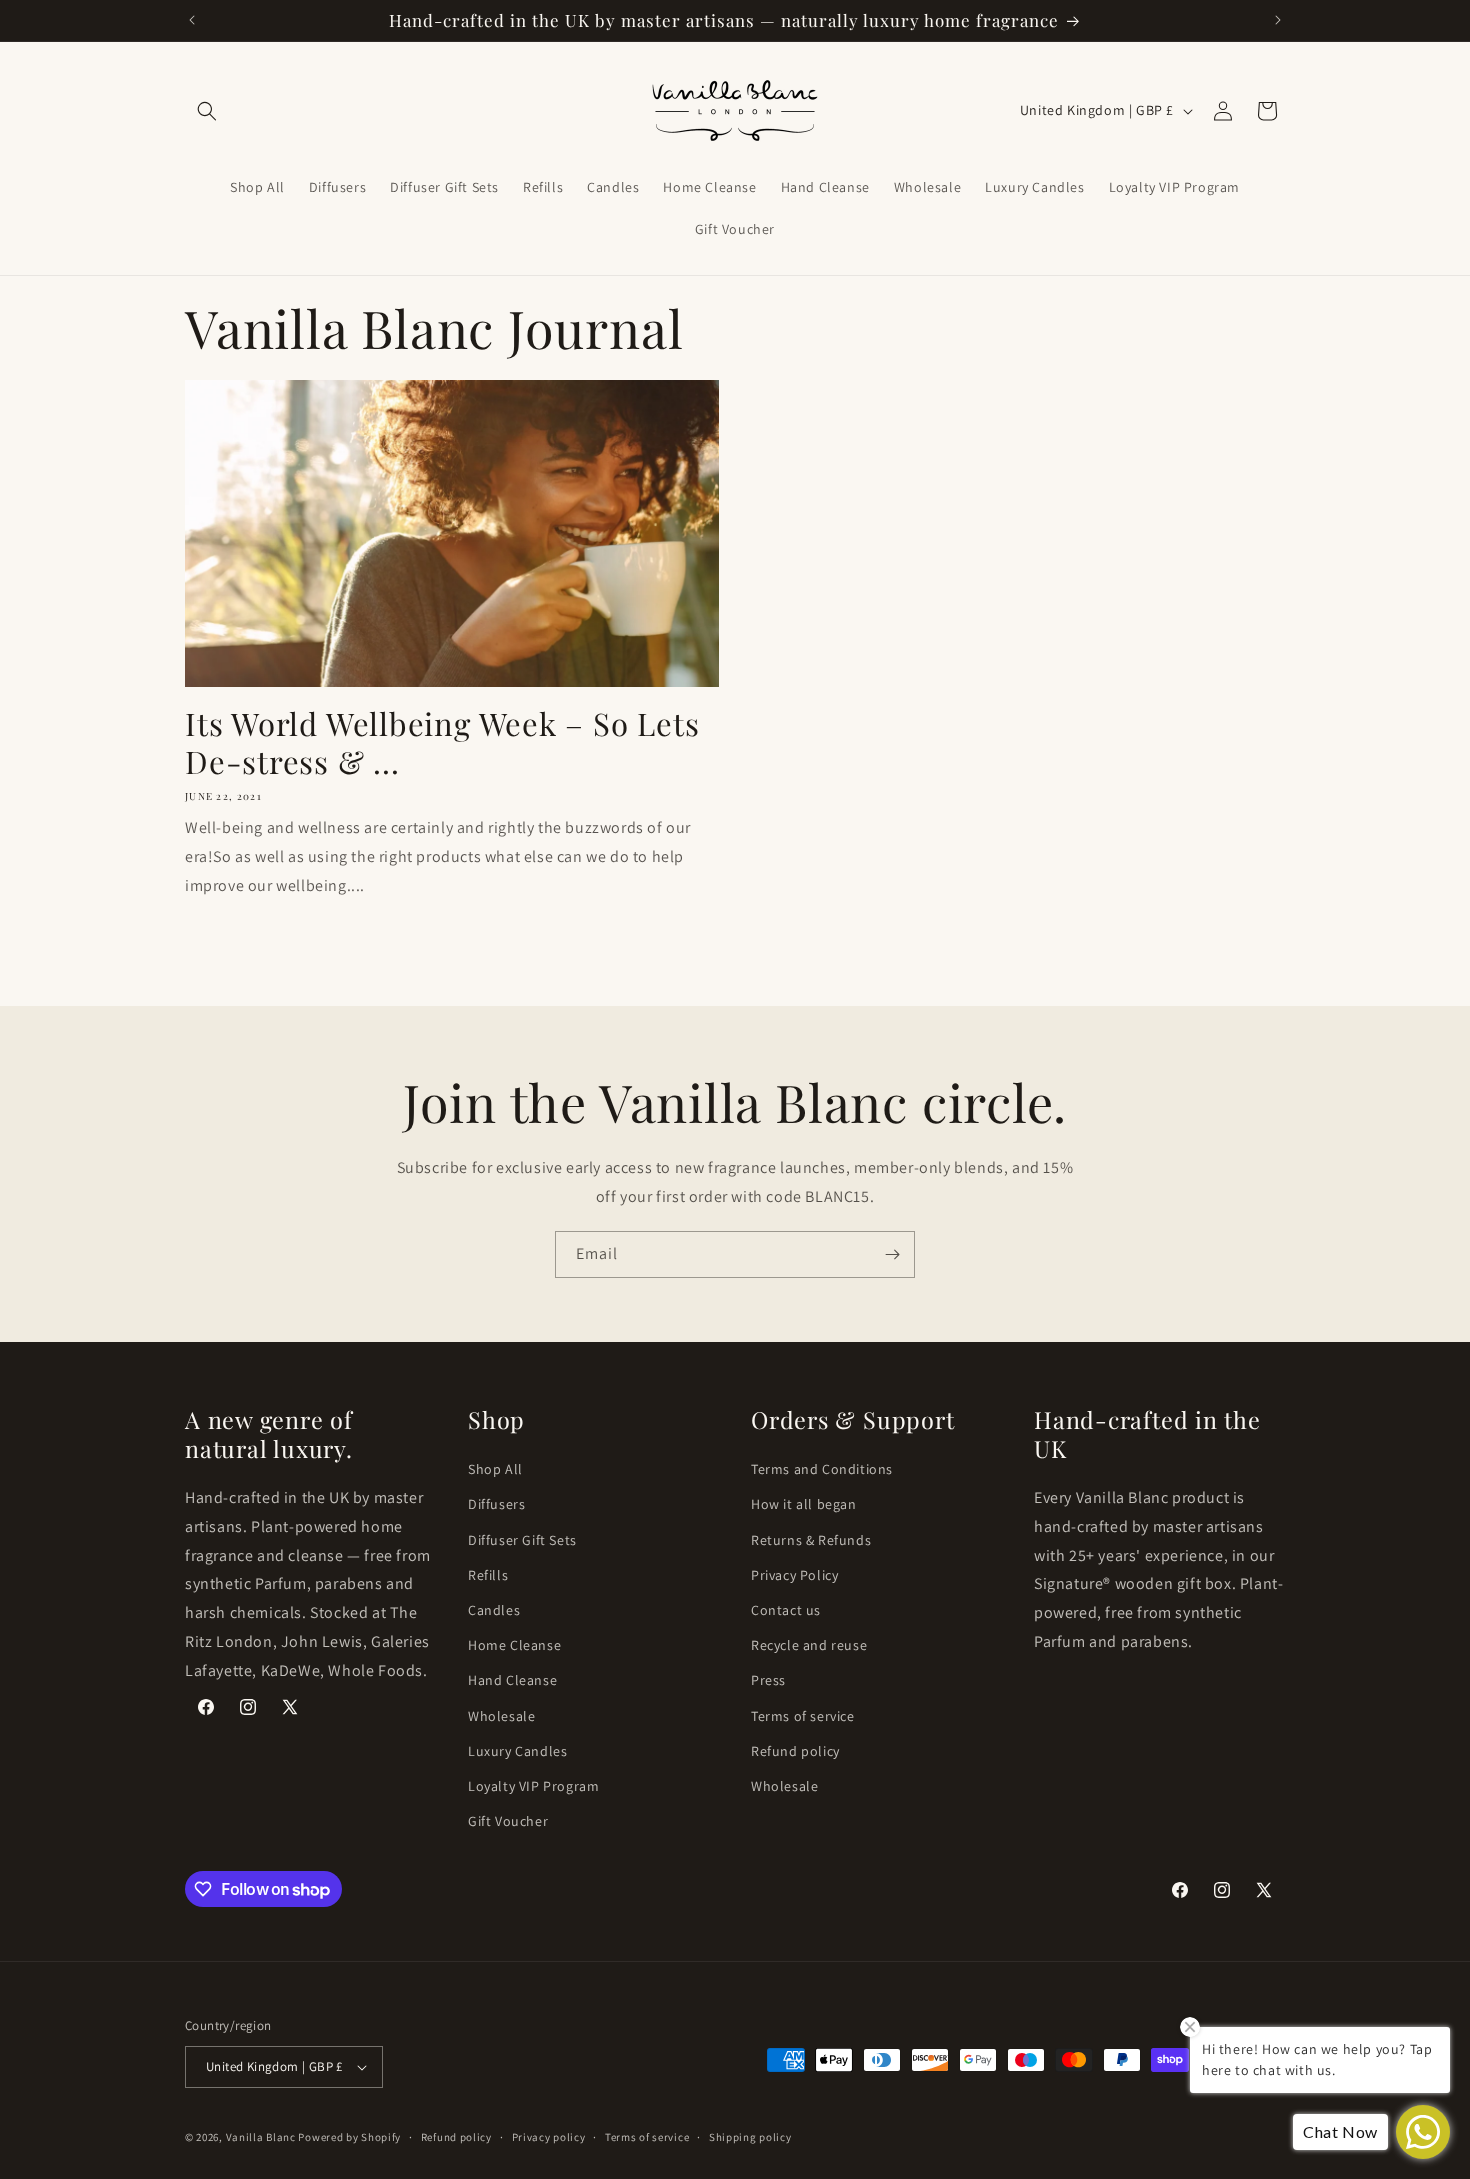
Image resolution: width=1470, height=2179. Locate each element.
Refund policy (795, 1751)
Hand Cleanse (512, 1680)
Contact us (786, 1610)
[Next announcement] (1278, 20)
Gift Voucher (508, 1821)
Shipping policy (750, 2137)
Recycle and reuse (809, 1645)
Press (768, 1680)
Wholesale (501, 1716)
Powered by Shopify (349, 2137)
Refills (488, 1575)
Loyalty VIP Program (533, 1786)
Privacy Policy (794, 1575)
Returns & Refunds (811, 1540)
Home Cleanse (514, 1645)
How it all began (804, 1504)
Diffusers (496, 1504)
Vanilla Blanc (262, 2137)
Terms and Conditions (822, 1469)
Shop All (495, 1469)
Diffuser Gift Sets (522, 1540)
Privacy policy (549, 2137)
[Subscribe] (892, 1254)
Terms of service (803, 1716)
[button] (207, 111)
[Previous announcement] (192, 20)
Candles (494, 1610)
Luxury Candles (517, 1751)
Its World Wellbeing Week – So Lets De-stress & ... (442, 742)
